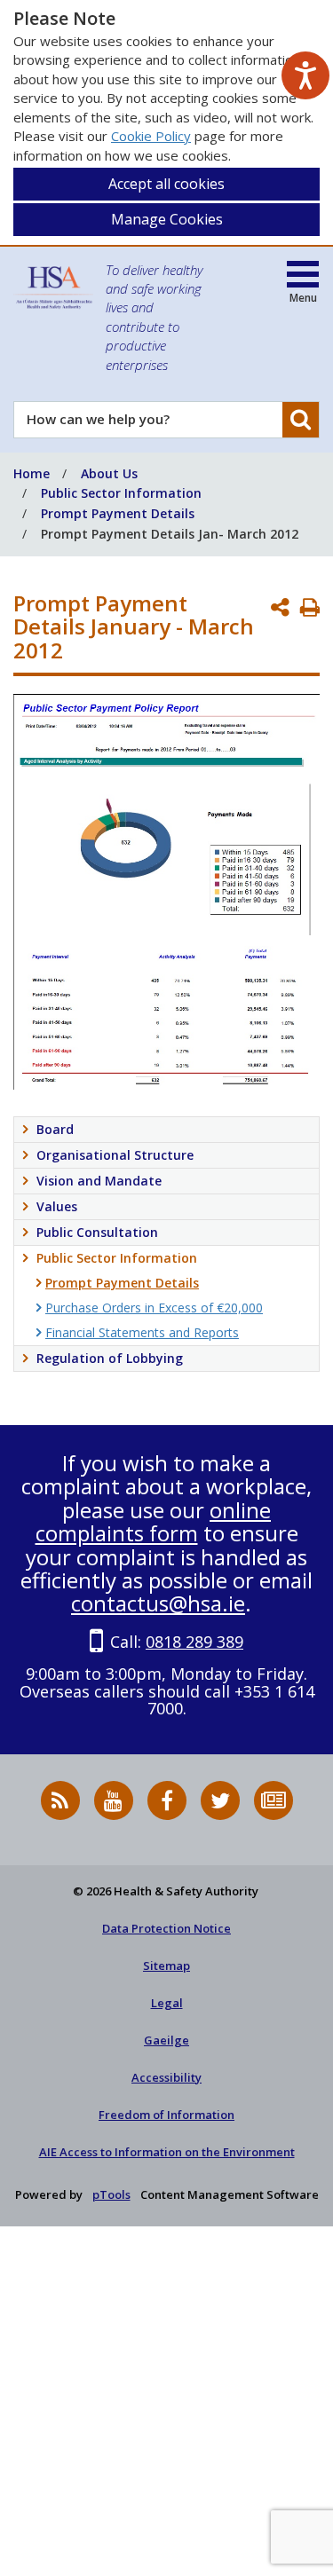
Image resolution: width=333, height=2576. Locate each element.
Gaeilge (166, 2040)
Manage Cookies (167, 219)
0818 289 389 (194, 1642)
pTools (111, 2194)
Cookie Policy (151, 136)
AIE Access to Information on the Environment (167, 2152)
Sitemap (166, 1965)
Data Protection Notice (166, 1928)
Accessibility (166, 2077)
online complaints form (154, 1521)
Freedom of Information (166, 2115)
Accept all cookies (166, 184)
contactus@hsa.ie (158, 1603)
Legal (167, 2003)
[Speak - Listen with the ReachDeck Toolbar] (305, 75)
